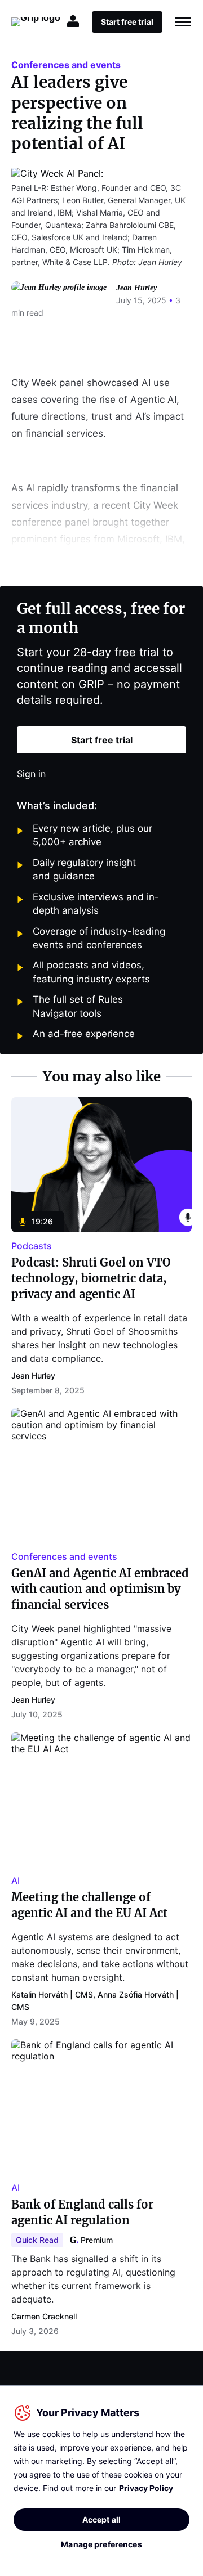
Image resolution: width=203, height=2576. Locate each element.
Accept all (101, 2519)
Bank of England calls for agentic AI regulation (82, 2212)
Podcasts (32, 1246)
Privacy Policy (146, 2488)
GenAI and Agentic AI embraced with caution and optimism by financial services (100, 1589)
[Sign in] (74, 22)
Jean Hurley (136, 288)
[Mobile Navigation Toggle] (183, 22)
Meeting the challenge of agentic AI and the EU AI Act (89, 1905)
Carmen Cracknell (44, 2316)
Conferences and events (66, 65)
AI (16, 1881)
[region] (101, 2481)
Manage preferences (101, 2544)
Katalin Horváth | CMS (52, 1994)
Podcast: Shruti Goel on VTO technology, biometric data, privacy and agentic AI (91, 1278)
